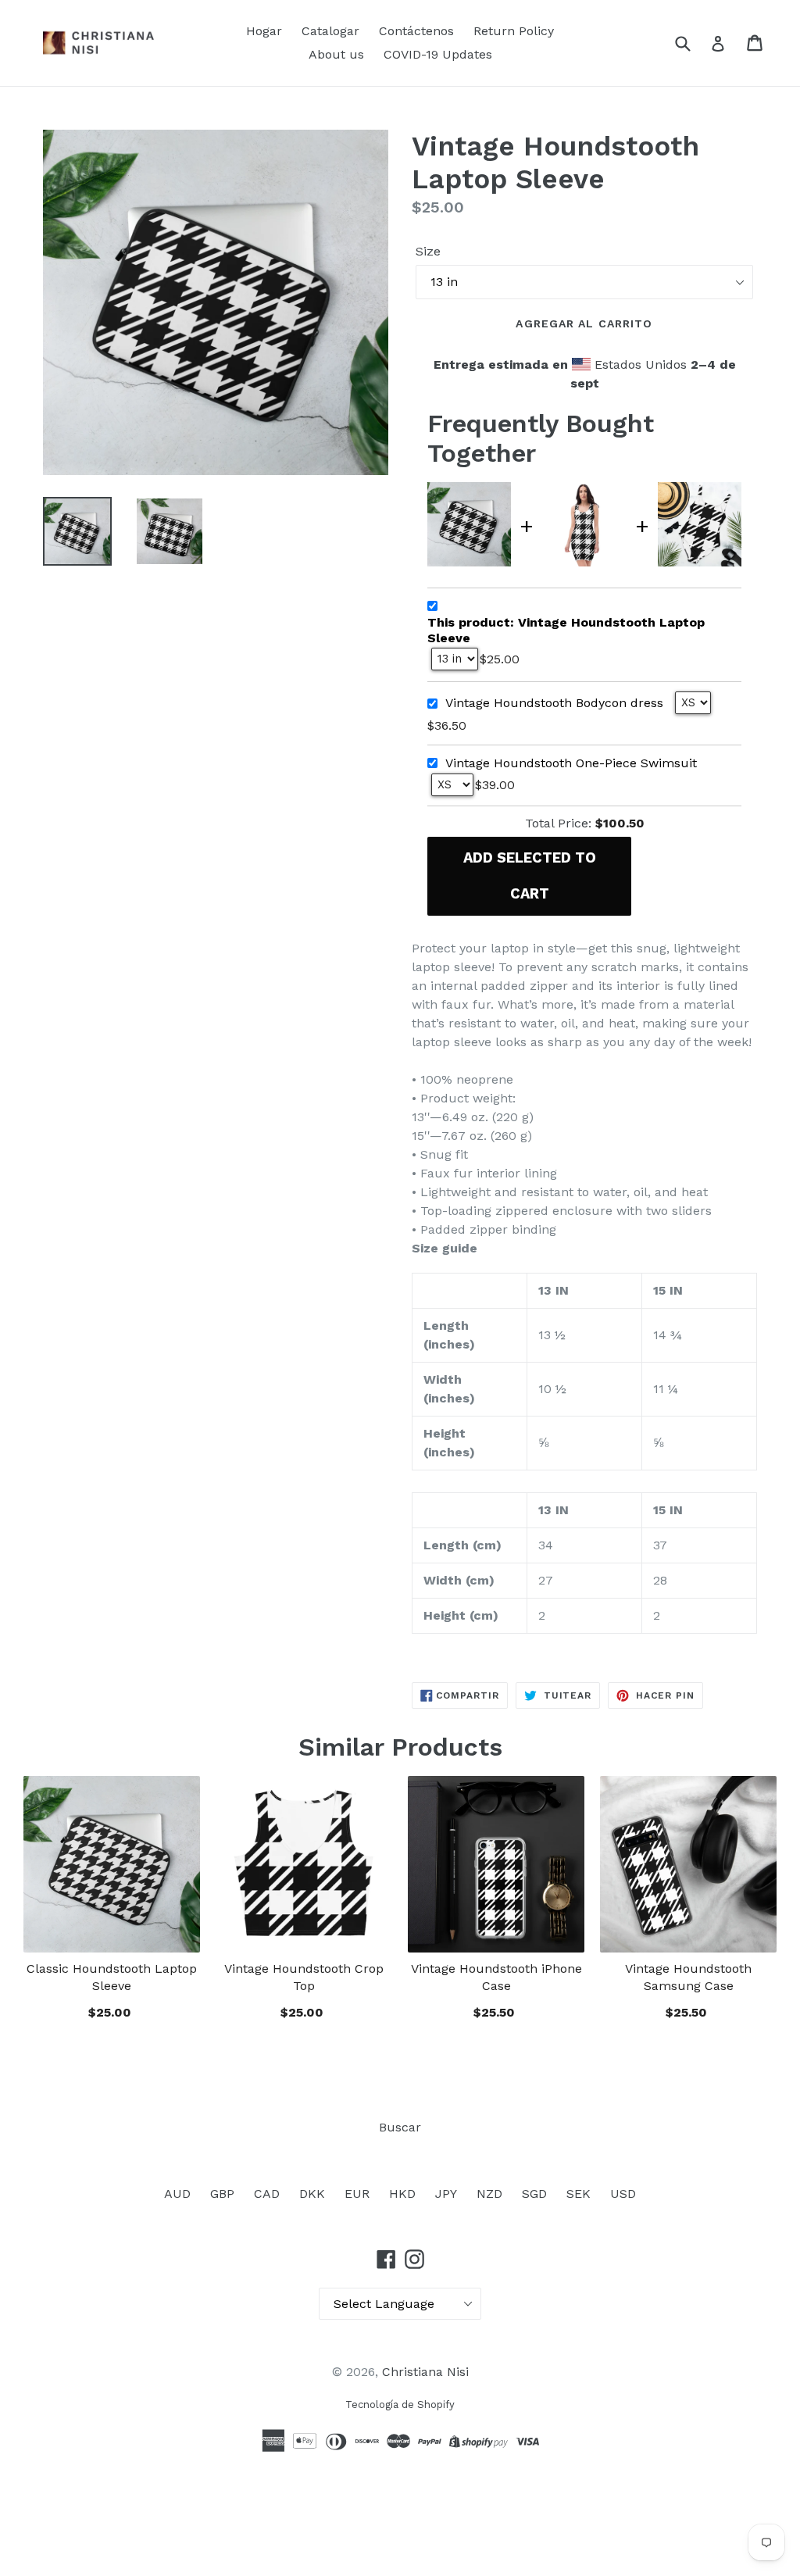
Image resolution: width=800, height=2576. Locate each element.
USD (623, 2194)
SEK (579, 2194)
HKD (402, 2194)
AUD (177, 2194)
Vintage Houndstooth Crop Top (304, 1977)
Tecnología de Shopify (400, 2405)
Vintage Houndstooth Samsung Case (688, 1977)
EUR (357, 2194)
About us (336, 54)
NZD (489, 2194)
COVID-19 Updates (438, 54)
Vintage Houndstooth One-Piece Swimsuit (571, 763)
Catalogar (330, 31)
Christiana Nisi (425, 2372)
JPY (446, 2194)
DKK (312, 2194)
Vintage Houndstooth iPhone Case (496, 1977)
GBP (222, 2194)
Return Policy (514, 31)
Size (428, 251)
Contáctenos (416, 31)
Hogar (264, 31)
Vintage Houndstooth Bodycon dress (554, 703)
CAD (267, 2194)
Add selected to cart (530, 875)
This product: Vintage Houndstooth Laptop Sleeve (566, 630)
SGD (534, 2194)
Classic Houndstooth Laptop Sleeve (112, 1977)
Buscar (400, 2127)
